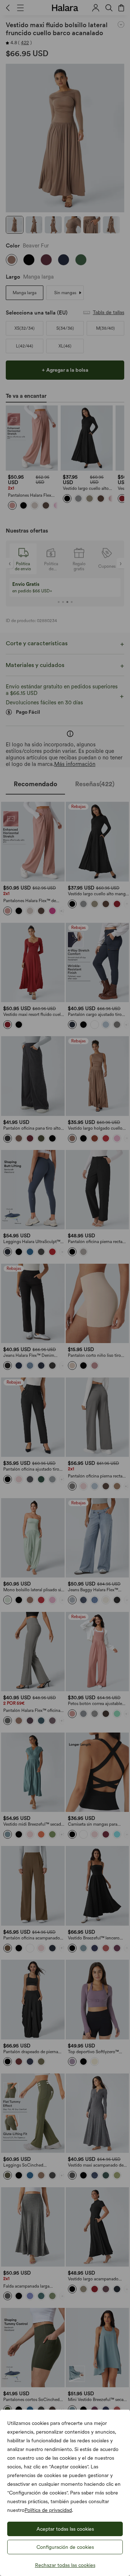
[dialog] (65, 1288)
